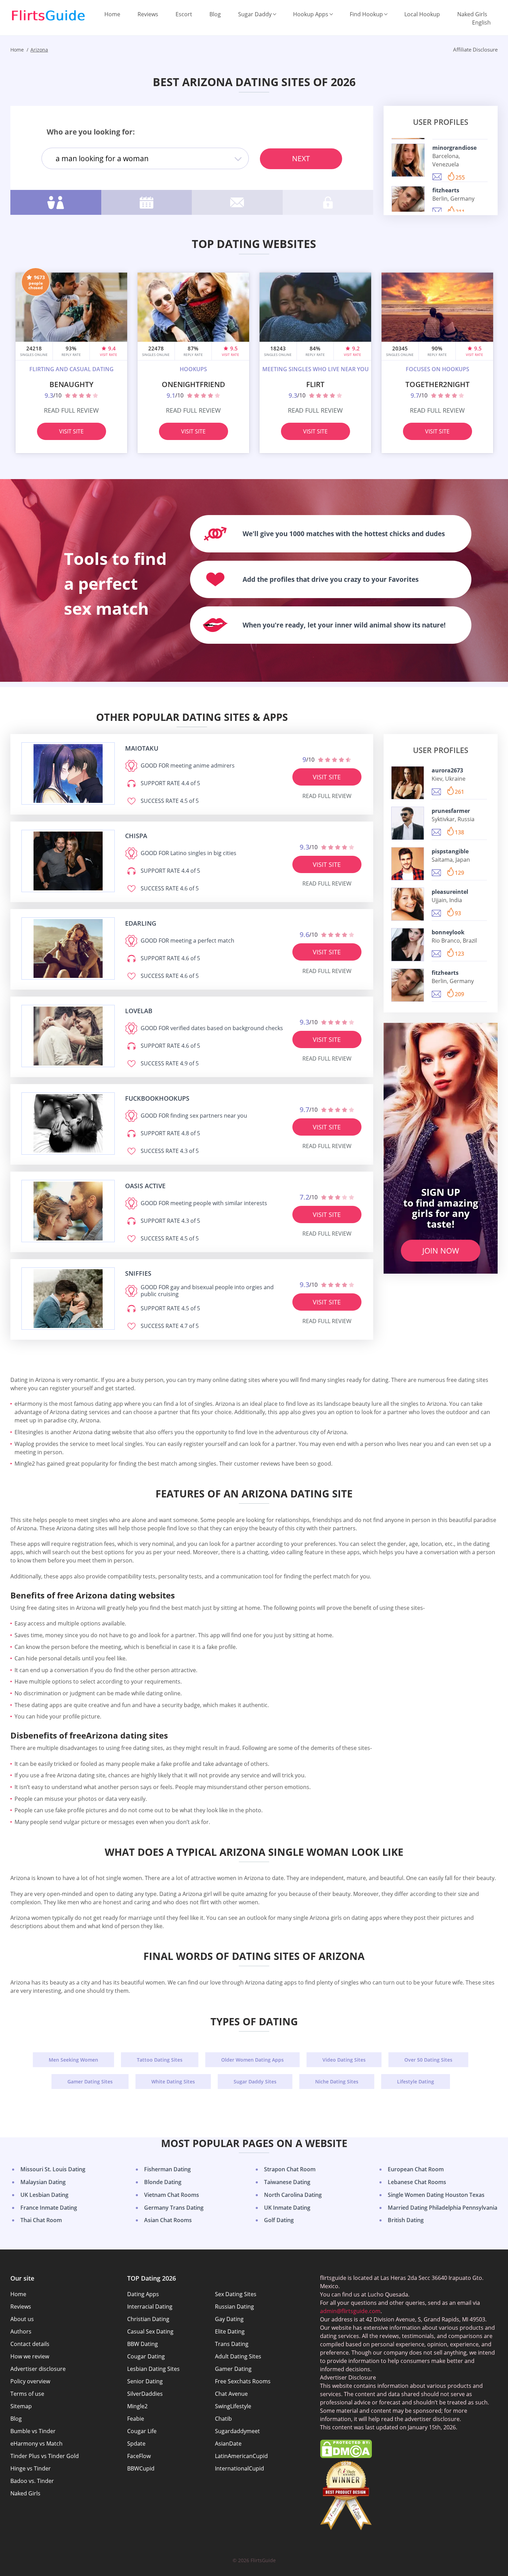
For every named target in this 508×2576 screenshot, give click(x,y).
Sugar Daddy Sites (255, 2082)
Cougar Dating (146, 2356)
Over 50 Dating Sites (428, 2060)
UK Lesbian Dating (44, 2195)
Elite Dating (230, 2331)
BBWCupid (141, 2468)
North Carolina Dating (293, 2195)
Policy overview (30, 2381)
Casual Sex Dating (150, 2331)
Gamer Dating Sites (90, 2082)
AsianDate (228, 2444)
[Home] (48, 16)
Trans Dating (232, 2344)
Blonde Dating (163, 2182)
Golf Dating (279, 2220)
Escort (184, 14)
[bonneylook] (408, 945)
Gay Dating (229, 2319)
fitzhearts (446, 190)
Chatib (223, 2419)
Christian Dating (148, 2319)
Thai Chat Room (41, 2220)
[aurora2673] (408, 783)
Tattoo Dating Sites (160, 2060)
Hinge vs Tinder (31, 2468)
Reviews (148, 14)
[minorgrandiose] (408, 160)
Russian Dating (234, 2307)
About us (22, 2319)
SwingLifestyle (233, 2406)
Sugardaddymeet (237, 2431)
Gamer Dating (233, 2369)
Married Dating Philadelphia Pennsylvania (443, 2208)
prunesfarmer (451, 811)
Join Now (441, 1250)
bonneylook (448, 932)
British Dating (406, 2220)
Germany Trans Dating (174, 2208)
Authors (21, 2331)
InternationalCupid (239, 2468)
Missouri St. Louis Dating (53, 2169)
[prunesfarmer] (408, 823)
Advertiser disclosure (38, 2369)
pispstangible (450, 851)
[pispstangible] (408, 864)
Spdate (136, 2444)
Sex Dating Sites (236, 2294)
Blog (215, 14)
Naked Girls (472, 14)
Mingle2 (137, 2406)
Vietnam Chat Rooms (172, 2195)
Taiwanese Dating (287, 2182)
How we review (30, 2356)
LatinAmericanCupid (241, 2456)
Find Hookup (366, 14)
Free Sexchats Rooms (243, 2381)
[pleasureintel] (408, 904)
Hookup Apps (311, 14)
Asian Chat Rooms (168, 2220)
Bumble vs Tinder (33, 2431)
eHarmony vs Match (36, 2444)
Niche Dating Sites (337, 2082)
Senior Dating (145, 2381)
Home (112, 14)
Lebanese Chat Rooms (417, 2182)
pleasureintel (450, 892)
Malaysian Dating (43, 2182)
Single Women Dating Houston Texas (436, 2195)
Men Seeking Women (73, 2060)
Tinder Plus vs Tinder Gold (45, 2456)
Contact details (30, 2344)
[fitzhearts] (408, 203)
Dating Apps (143, 2294)
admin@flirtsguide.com (350, 2311)
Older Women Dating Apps (252, 2060)
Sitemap (21, 2406)
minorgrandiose (454, 148)
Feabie (136, 2419)
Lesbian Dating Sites (153, 2369)
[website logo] (68, 773)
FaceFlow (139, 2456)
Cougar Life (142, 2431)
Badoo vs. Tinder (32, 2481)
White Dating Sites (173, 2082)
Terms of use (27, 2394)
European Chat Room (416, 2169)
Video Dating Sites (344, 2060)
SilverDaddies (145, 2394)
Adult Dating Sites (238, 2356)
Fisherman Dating (167, 2169)
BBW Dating (143, 2344)
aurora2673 (447, 770)
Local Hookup (422, 14)
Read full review (71, 410)
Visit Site (71, 431)
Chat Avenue (231, 2394)
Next (301, 158)
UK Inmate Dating (287, 2208)
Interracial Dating (150, 2307)
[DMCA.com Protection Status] (346, 2456)
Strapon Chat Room (290, 2169)
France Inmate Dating (49, 2208)
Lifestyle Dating (416, 2082)
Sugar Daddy (255, 14)
